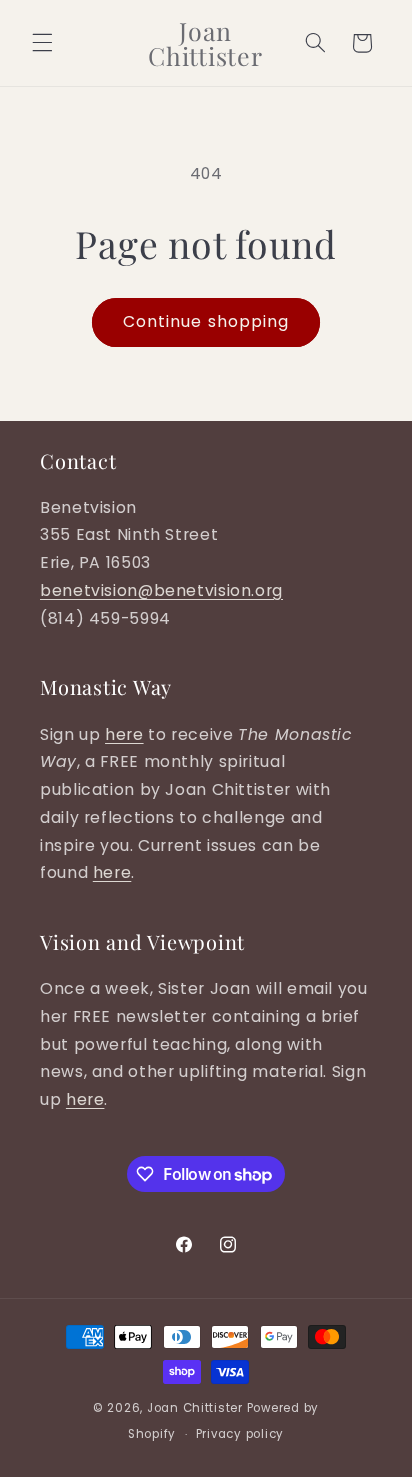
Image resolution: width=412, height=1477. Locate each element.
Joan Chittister (195, 1408)
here (124, 734)
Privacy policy (240, 1434)
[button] (42, 43)
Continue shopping (206, 321)
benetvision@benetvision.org (161, 590)
